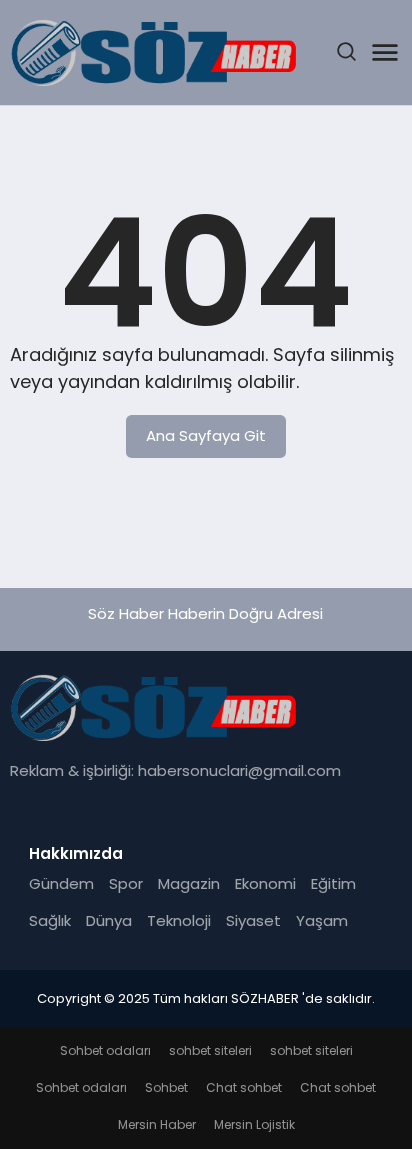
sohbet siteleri (210, 1050)
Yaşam (322, 920)
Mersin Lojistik (254, 1124)
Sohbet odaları (105, 1050)
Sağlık (50, 920)
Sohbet (166, 1087)
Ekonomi (265, 883)
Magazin (189, 883)
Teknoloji (179, 920)
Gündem (61, 883)
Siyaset (253, 920)
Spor (126, 883)
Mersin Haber (157, 1124)
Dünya (109, 920)
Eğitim (333, 883)
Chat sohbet (244, 1087)
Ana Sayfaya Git (206, 435)
